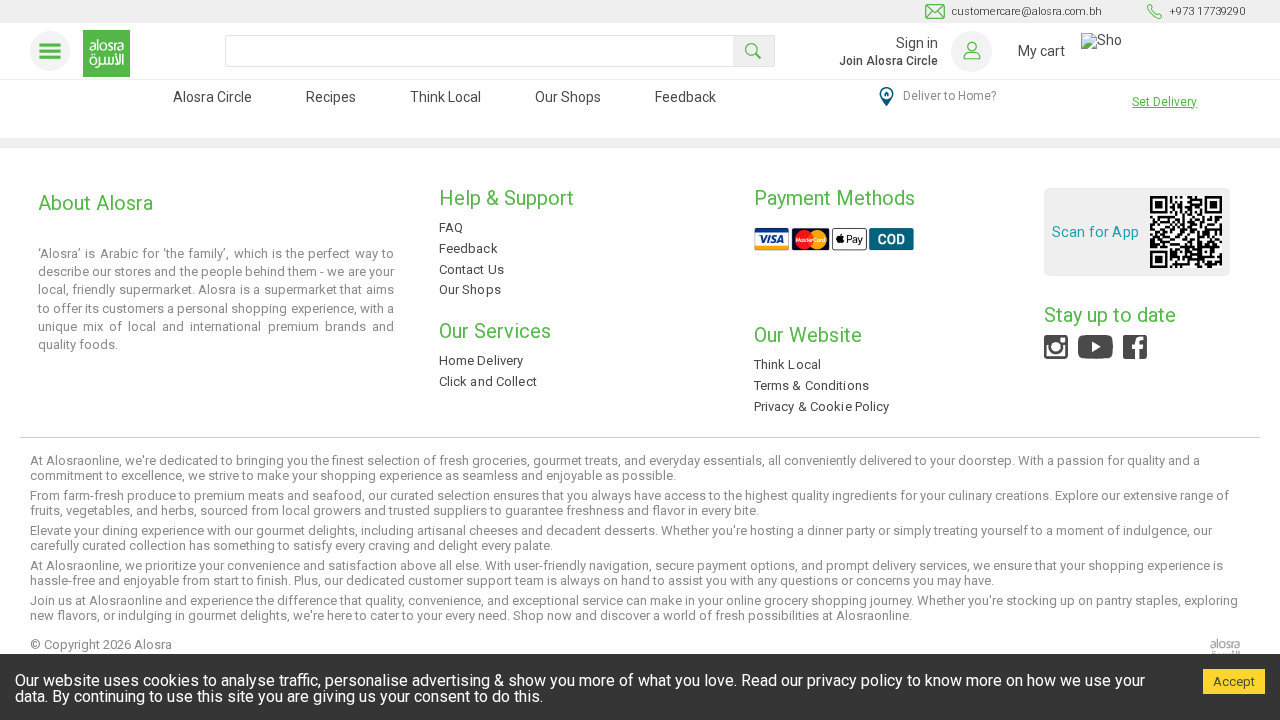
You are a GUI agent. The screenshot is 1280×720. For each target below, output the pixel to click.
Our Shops (568, 97)
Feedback (685, 97)
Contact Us (471, 269)
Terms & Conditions (811, 385)
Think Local (445, 97)
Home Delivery (481, 360)
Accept (1234, 681)
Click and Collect (488, 381)
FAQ (451, 227)
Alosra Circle (212, 97)
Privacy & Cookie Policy (822, 406)
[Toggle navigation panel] (54, 51)
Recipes (331, 97)
